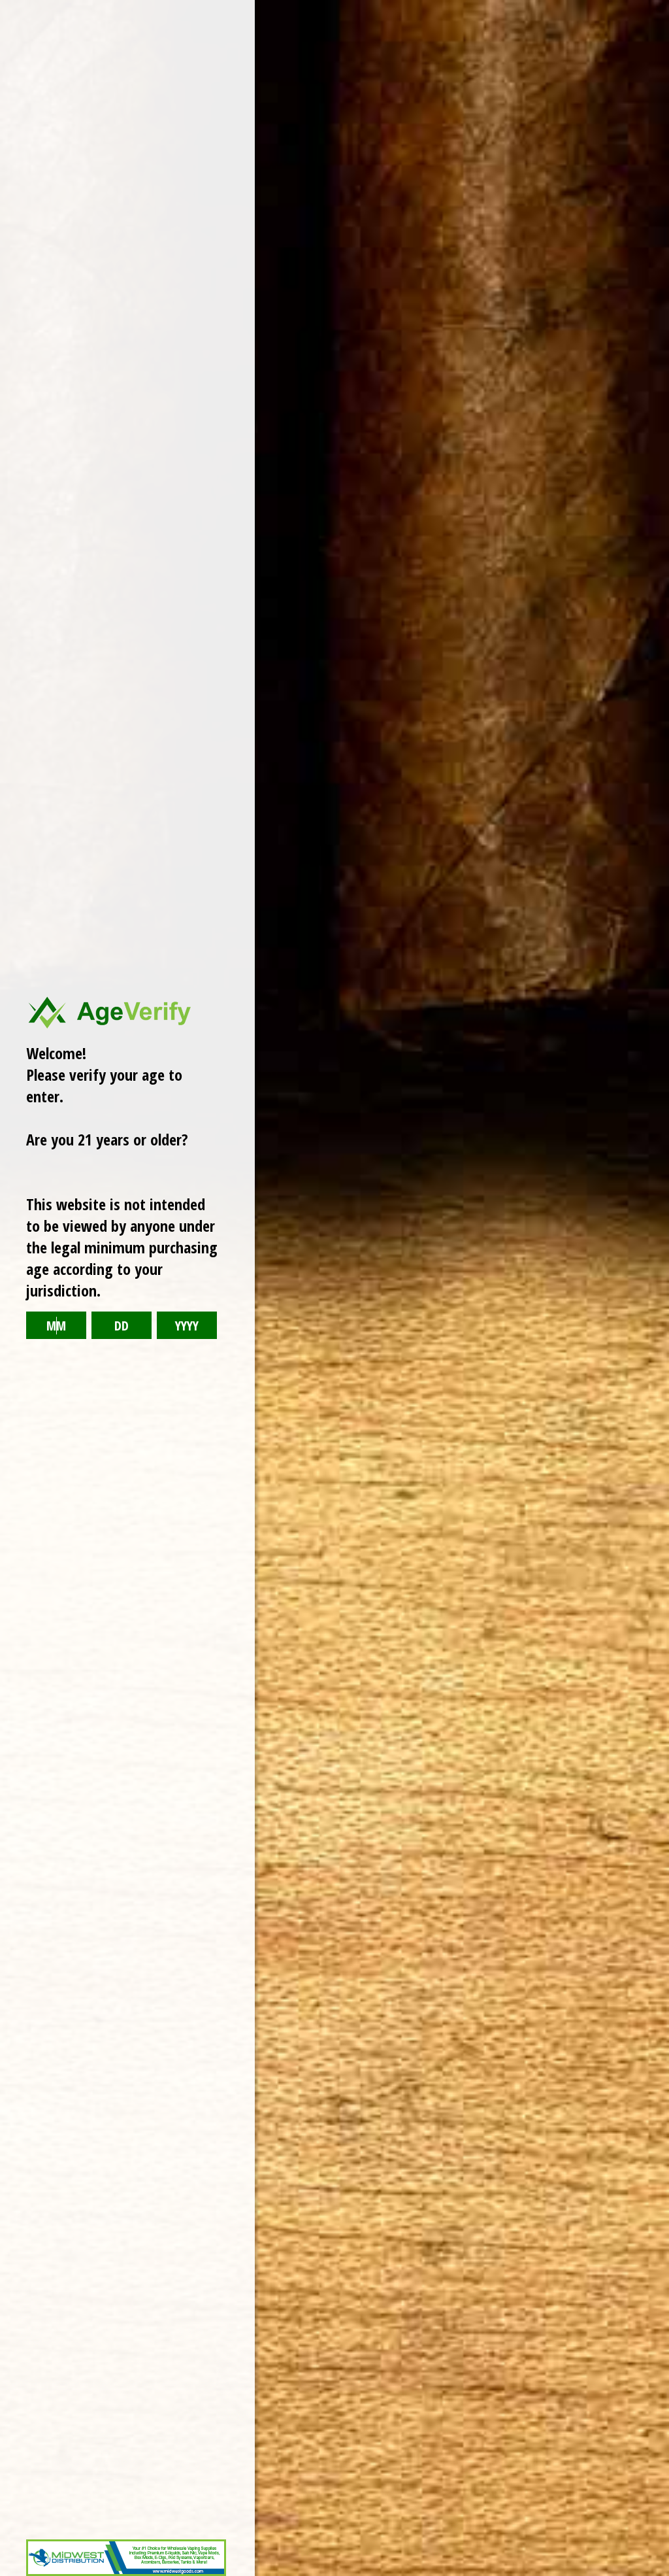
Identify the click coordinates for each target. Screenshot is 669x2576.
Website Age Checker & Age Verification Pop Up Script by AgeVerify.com (653, 2573)
